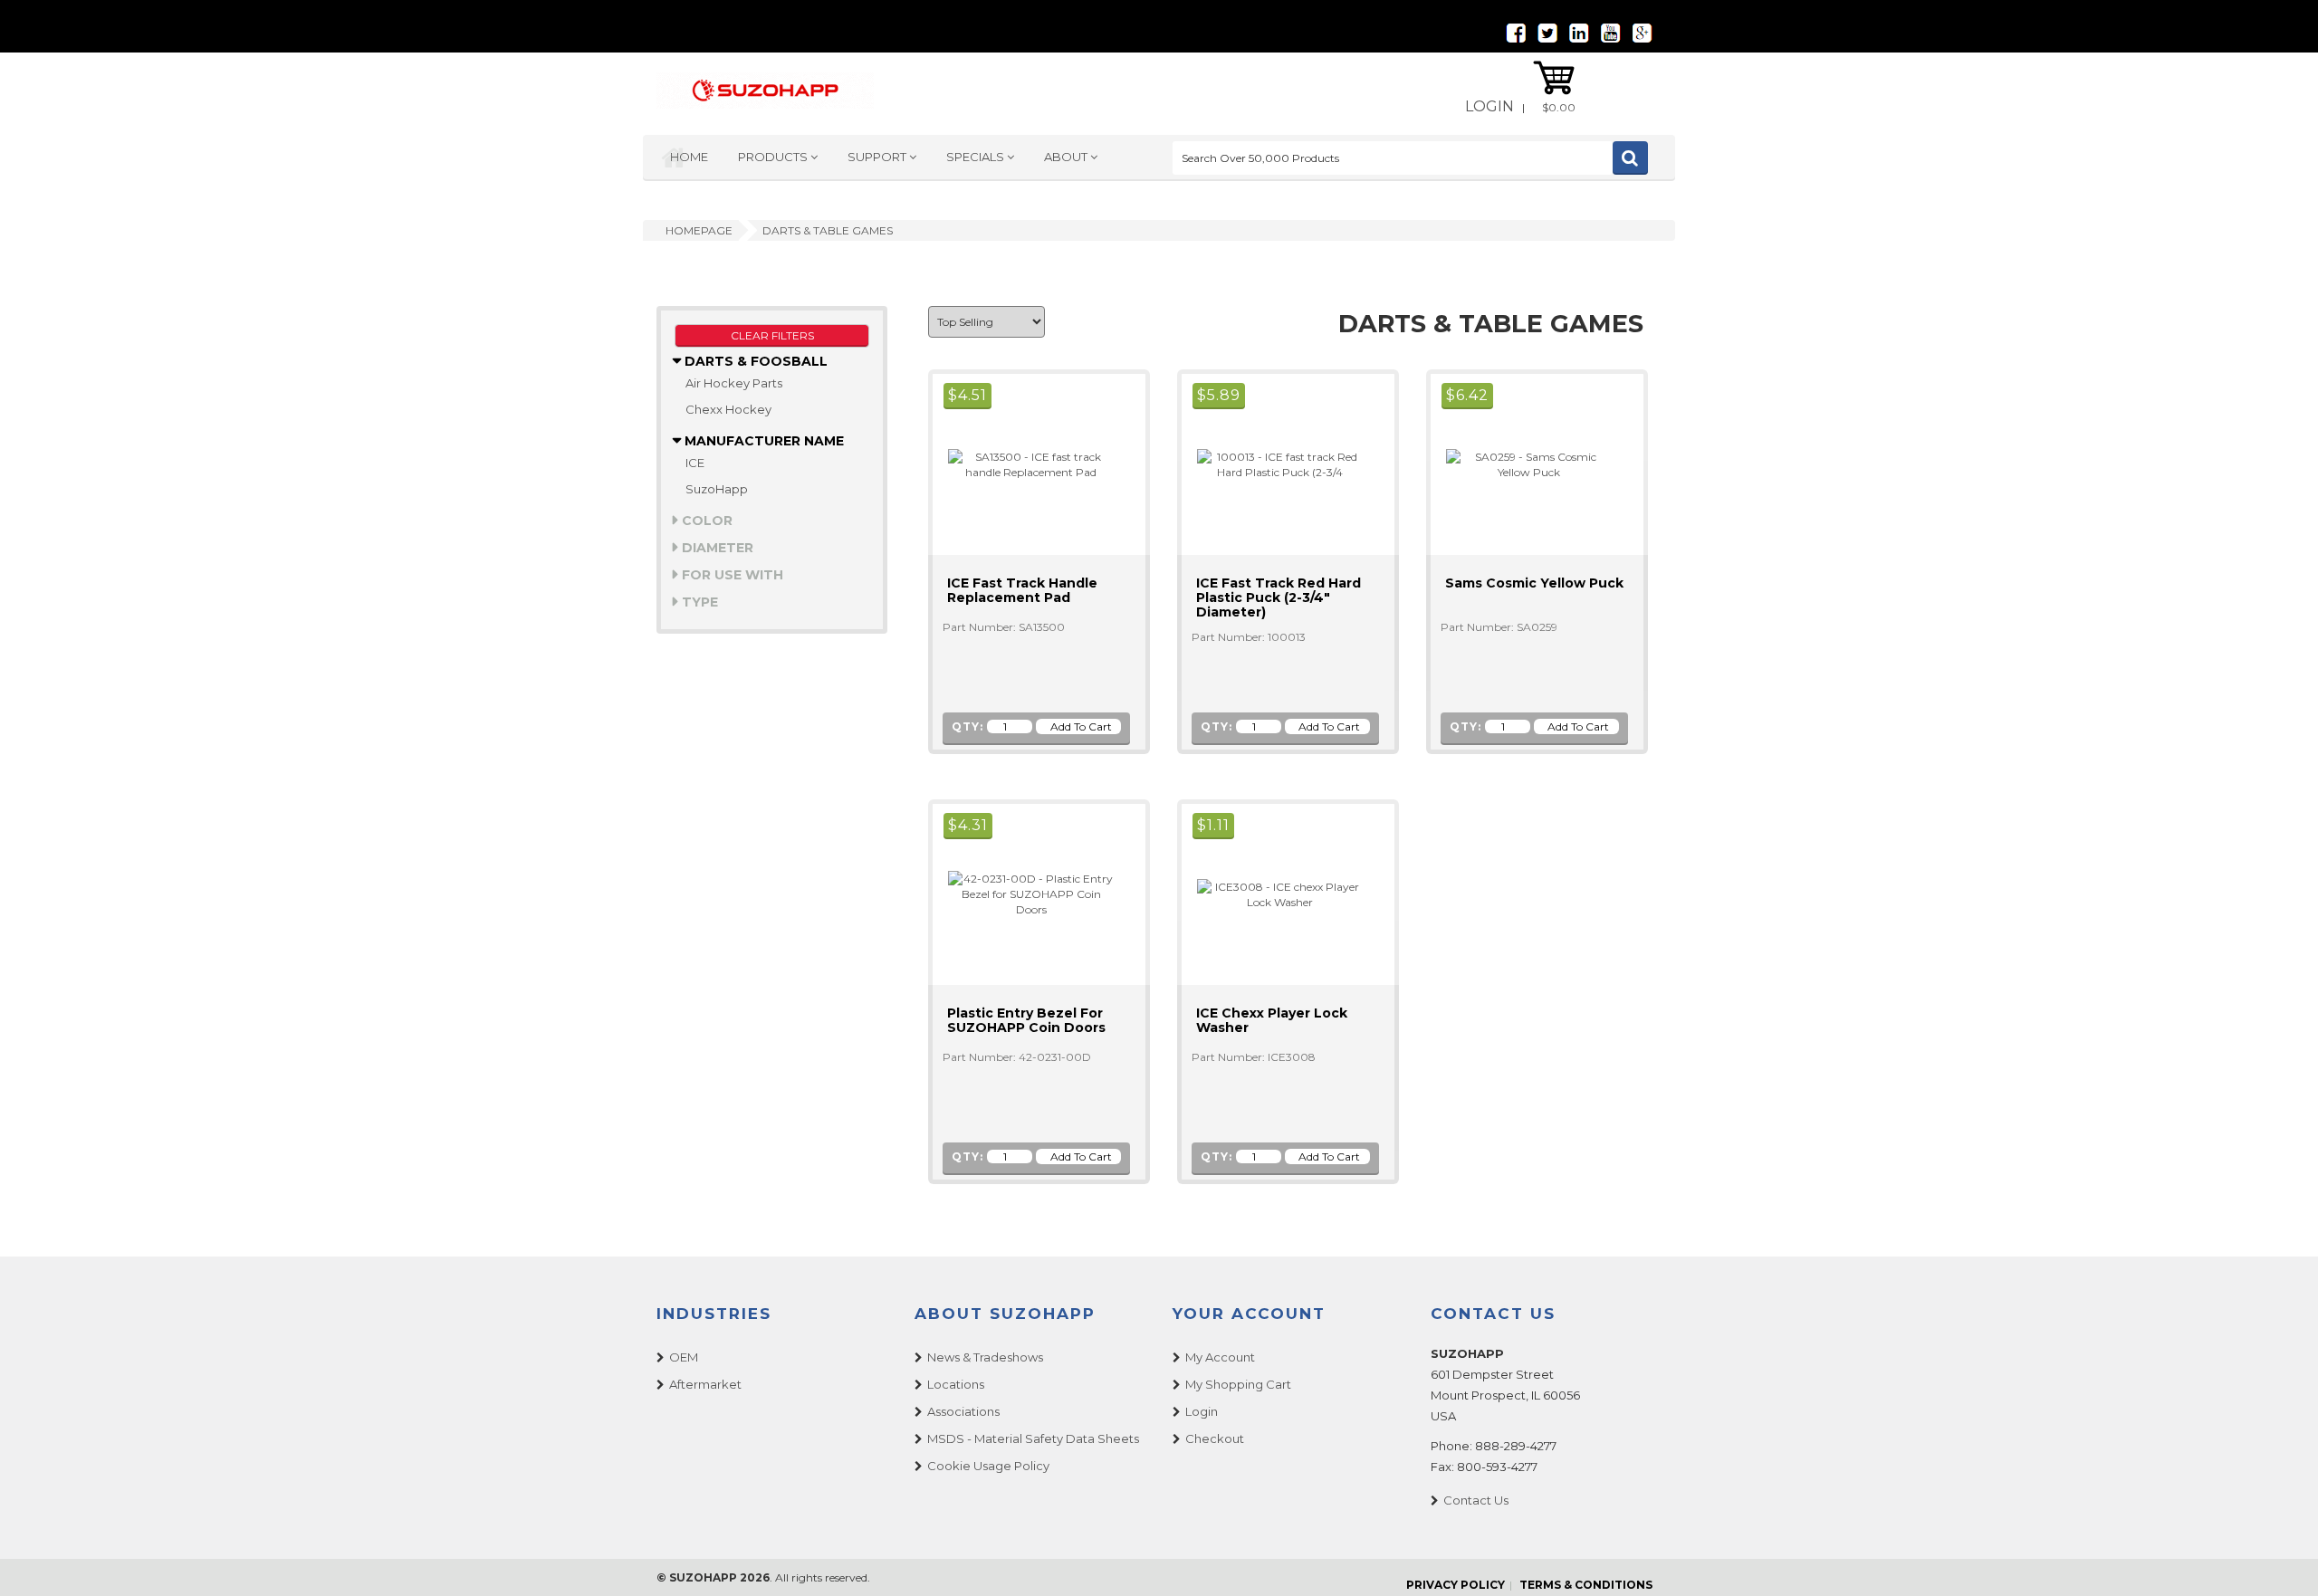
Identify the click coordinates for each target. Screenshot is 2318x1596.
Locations (956, 1384)
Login (1489, 106)
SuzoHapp (717, 489)
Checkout (1215, 1438)
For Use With (731, 575)
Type (698, 602)
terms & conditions (1586, 1585)
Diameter (716, 548)
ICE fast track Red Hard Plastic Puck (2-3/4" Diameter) (1279, 597)
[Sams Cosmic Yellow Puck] (1521, 463)
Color (705, 521)
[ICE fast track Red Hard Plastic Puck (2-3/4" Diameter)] (1272, 463)
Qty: (967, 726)
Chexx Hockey (728, 409)
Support (878, 157)
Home (689, 157)
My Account (1220, 1357)
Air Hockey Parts (734, 383)
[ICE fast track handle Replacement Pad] (1023, 463)
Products (774, 157)
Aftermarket (705, 1384)
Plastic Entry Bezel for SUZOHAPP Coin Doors (1026, 1020)
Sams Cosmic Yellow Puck (1534, 583)
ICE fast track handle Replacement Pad (1022, 590)
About (1067, 157)
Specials (977, 157)
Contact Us (1476, 1500)
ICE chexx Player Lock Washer (1272, 1020)
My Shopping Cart (1238, 1384)
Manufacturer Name (762, 441)
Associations (963, 1411)
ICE (695, 463)
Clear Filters (772, 335)
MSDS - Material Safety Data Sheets (1033, 1438)
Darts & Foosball (754, 361)
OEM (684, 1357)
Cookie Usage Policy (988, 1466)
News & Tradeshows (985, 1357)
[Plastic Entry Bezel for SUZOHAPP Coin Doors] (1023, 893)
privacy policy (1456, 1585)
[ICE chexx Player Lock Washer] (1272, 893)
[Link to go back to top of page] (2282, 1560)
